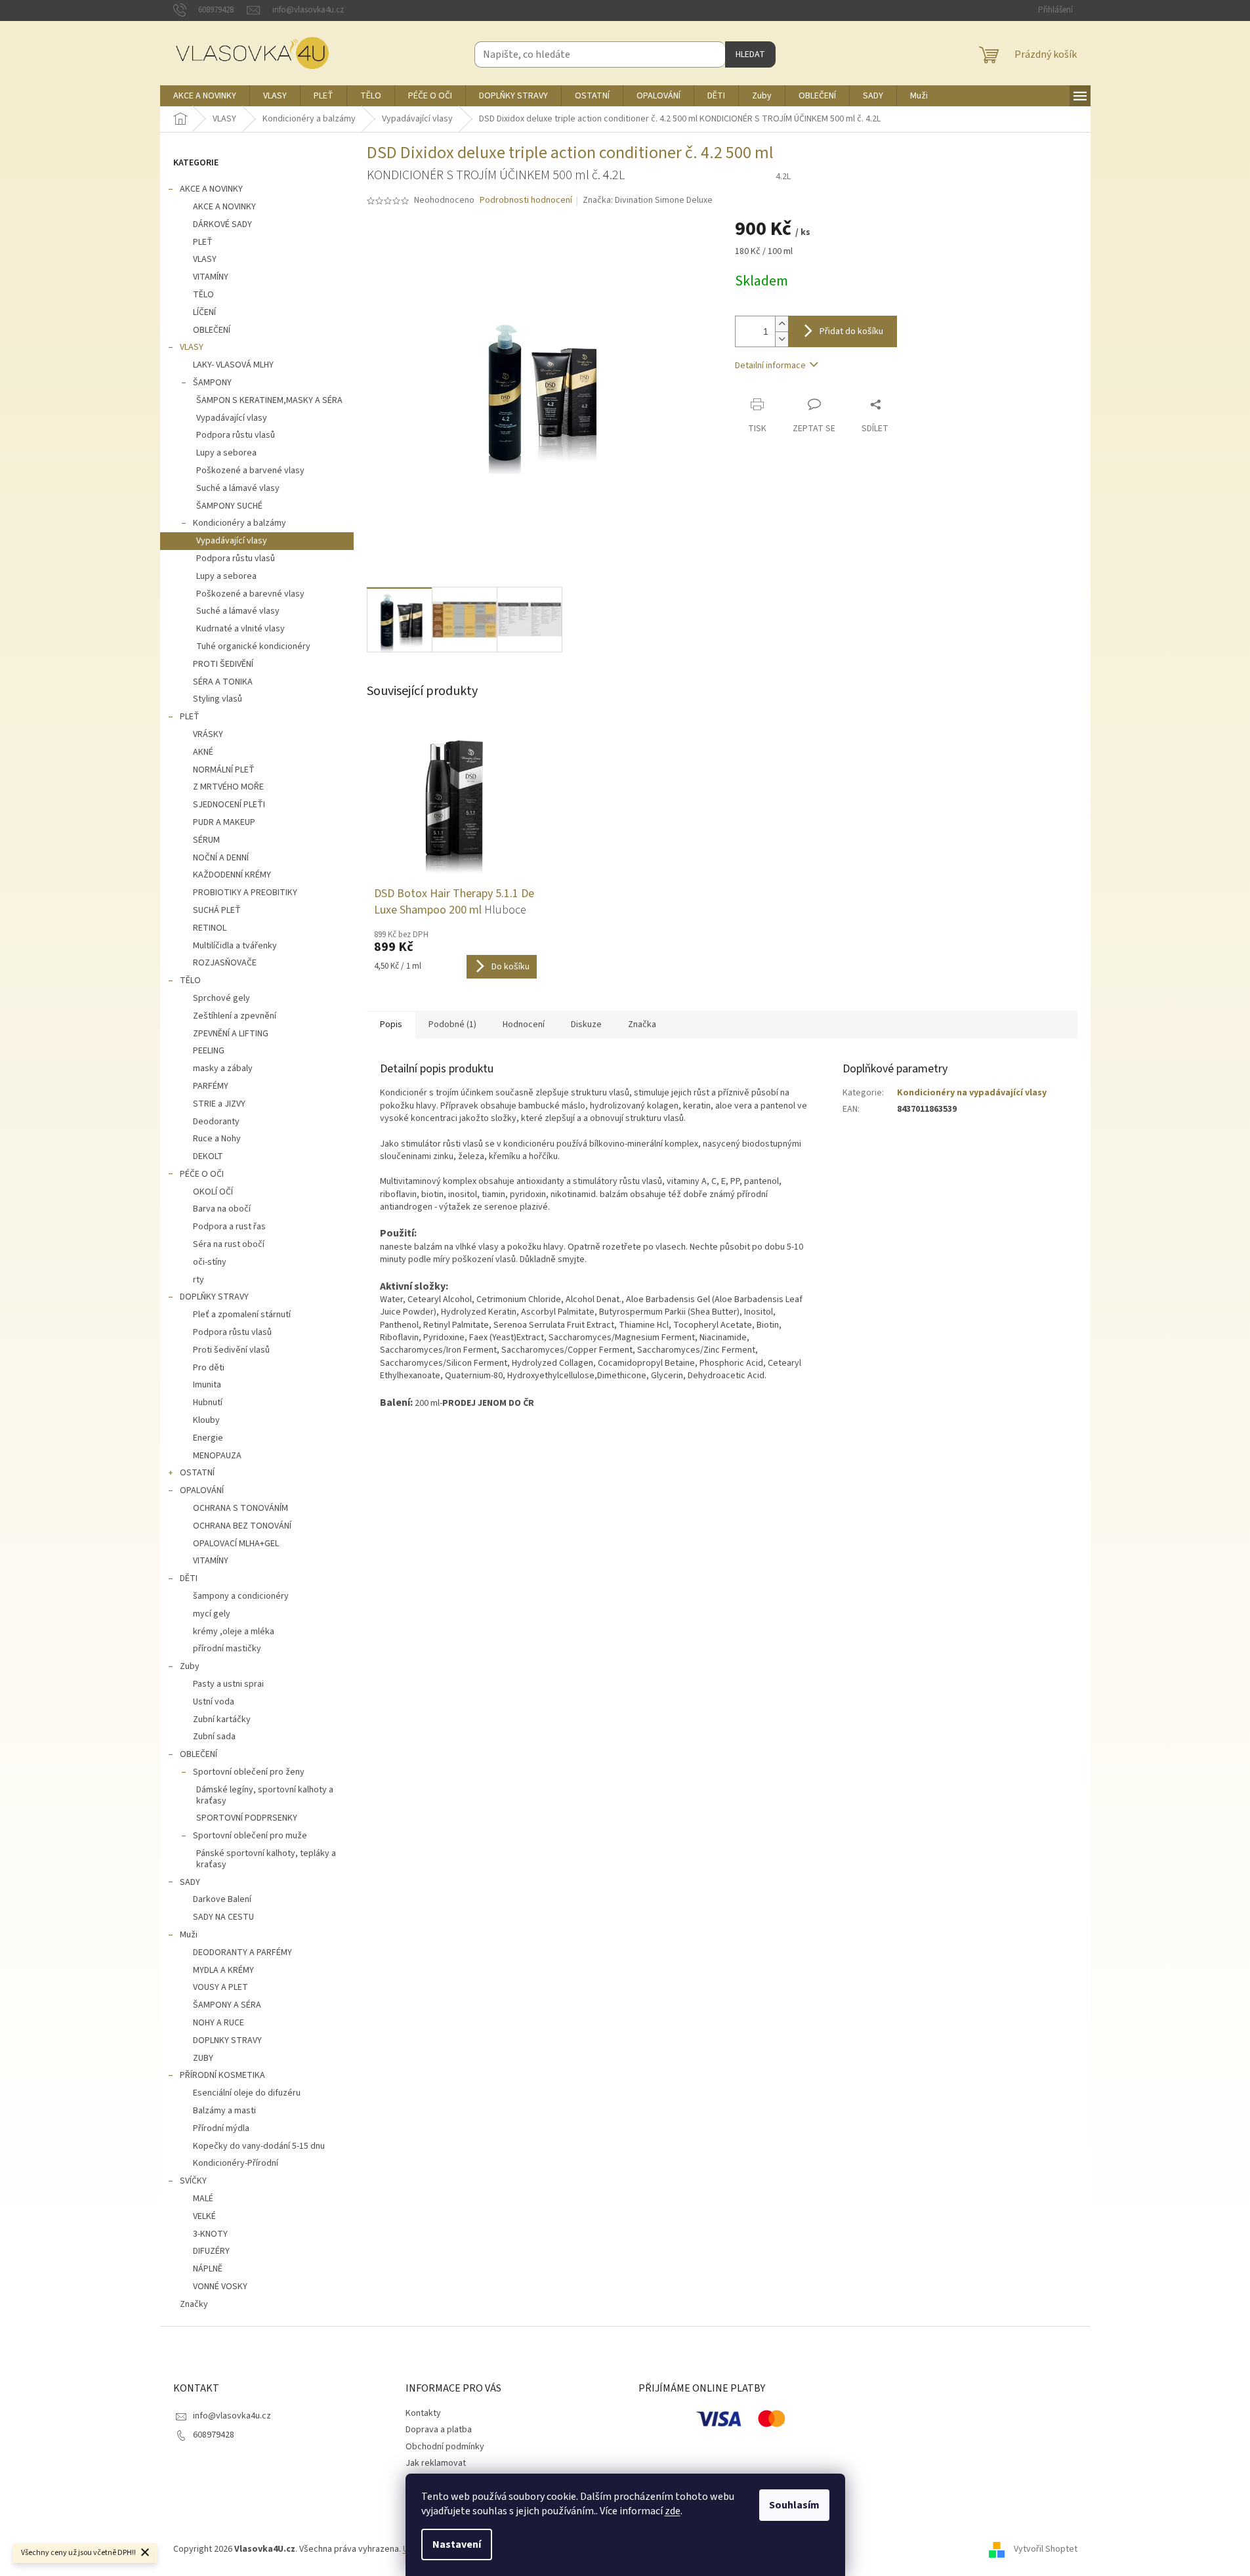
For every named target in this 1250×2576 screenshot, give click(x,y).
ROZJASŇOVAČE (225, 963)
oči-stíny (210, 1262)
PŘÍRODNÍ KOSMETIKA (222, 2075)
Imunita (207, 1385)
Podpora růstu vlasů (236, 435)
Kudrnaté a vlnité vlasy (240, 629)
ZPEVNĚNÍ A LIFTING (231, 1034)
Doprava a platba (439, 2430)
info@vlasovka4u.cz (232, 2416)
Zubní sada (214, 1737)
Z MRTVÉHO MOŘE (228, 787)
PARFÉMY (211, 1086)
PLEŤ (203, 242)
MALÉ (203, 2199)
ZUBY (203, 2058)
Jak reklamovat (436, 2463)
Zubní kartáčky (222, 1720)
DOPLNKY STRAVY (227, 2040)
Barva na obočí (222, 1209)
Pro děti (209, 1368)
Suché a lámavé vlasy (238, 488)
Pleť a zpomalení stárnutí (242, 1315)
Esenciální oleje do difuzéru (247, 2093)
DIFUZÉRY (211, 2251)
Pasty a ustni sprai (228, 1684)
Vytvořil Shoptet (1046, 2549)
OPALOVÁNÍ (202, 1490)
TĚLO (203, 295)
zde (673, 2511)
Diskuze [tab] (586, 1024)
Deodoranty (216, 1122)
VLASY (205, 259)
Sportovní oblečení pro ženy (249, 1772)
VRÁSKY (208, 734)
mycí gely (212, 1614)
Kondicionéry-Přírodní (236, 2163)
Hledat (750, 54)
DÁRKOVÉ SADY (222, 224)
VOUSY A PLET (220, 1987)
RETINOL (210, 928)
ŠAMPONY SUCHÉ (229, 506)
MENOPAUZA (217, 1456)
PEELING (209, 1051)
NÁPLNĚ (208, 2269)
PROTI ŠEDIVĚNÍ (223, 664)
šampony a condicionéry (241, 1596)
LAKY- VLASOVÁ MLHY (233, 365)
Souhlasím (794, 2505)
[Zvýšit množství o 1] (781, 324)
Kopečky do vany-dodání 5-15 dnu (259, 2146)
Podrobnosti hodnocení (526, 201)
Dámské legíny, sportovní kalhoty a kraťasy (265, 1795)
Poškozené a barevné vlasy (250, 594)
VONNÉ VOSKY (220, 2287)
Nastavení (457, 2544)
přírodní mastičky (227, 1649)
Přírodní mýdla (221, 2128)
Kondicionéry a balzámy (240, 523)
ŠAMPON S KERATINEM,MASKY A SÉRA (269, 400)
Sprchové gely (221, 998)
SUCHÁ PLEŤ (217, 910)
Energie (208, 1438)
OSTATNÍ (197, 1473)
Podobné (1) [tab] (452, 1024)
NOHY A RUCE (219, 2023)
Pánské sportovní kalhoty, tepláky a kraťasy (266, 1859)
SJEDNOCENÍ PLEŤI (229, 805)
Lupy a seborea (226, 453)
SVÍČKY (193, 2181)
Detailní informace (770, 366)
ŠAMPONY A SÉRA (227, 2005)
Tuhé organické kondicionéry (253, 646)
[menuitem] (205, 96)
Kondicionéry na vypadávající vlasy (972, 1093)
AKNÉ (203, 752)
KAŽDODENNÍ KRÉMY (232, 875)
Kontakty (423, 2413)
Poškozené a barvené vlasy (250, 471)
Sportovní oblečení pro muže (250, 1836)
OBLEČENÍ (212, 330)
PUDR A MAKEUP (224, 822)
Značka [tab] (642, 1024)
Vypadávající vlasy (232, 418)
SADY (190, 1882)
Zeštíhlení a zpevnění (235, 1016)
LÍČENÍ (204, 312)
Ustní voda (214, 1702)
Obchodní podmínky (445, 2447)
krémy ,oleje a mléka (234, 1632)
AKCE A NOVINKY (211, 189)
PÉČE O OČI (202, 1174)
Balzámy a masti (224, 2111)
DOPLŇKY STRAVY (214, 1297)
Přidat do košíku (851, 331)
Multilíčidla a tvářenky (235, 946)
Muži (189, 1935)
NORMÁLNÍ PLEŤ (224, 770)
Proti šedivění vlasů (231, 1350)
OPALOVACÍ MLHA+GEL (236, 1544)
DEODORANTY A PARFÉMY (242, 1953)
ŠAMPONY (212, 383)
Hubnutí (208, 1403)
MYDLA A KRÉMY (223, 1970)
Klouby (206, 1420)
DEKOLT (208, 1156)
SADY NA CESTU (223, 1917)
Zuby (190, 1666)
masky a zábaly (223, 1068)
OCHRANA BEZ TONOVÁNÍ (242, 1526)
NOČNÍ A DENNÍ (221, 858)
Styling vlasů (218, 699)
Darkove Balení (222, 1899)
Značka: (648, 200)
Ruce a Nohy (217, 1139)
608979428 (214, 2435)
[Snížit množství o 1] (781, 339)
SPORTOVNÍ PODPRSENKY (247, 1818)
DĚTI (189, 1578)
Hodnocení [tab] (524, 1024)
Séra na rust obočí (229, 1244)
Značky (194, 2304)
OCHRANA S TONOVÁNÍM (240, 1508)
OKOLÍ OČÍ (213, 1192)
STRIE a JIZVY (219, 1104)
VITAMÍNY (211, 277)
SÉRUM (206, 840)
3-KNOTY (210, 2234)
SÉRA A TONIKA (223, 682)
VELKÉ (204, 2216)
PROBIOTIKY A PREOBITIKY (245, 893)
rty (198, 1280)
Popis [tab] (391, 1024)
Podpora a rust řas (229, 1227)
